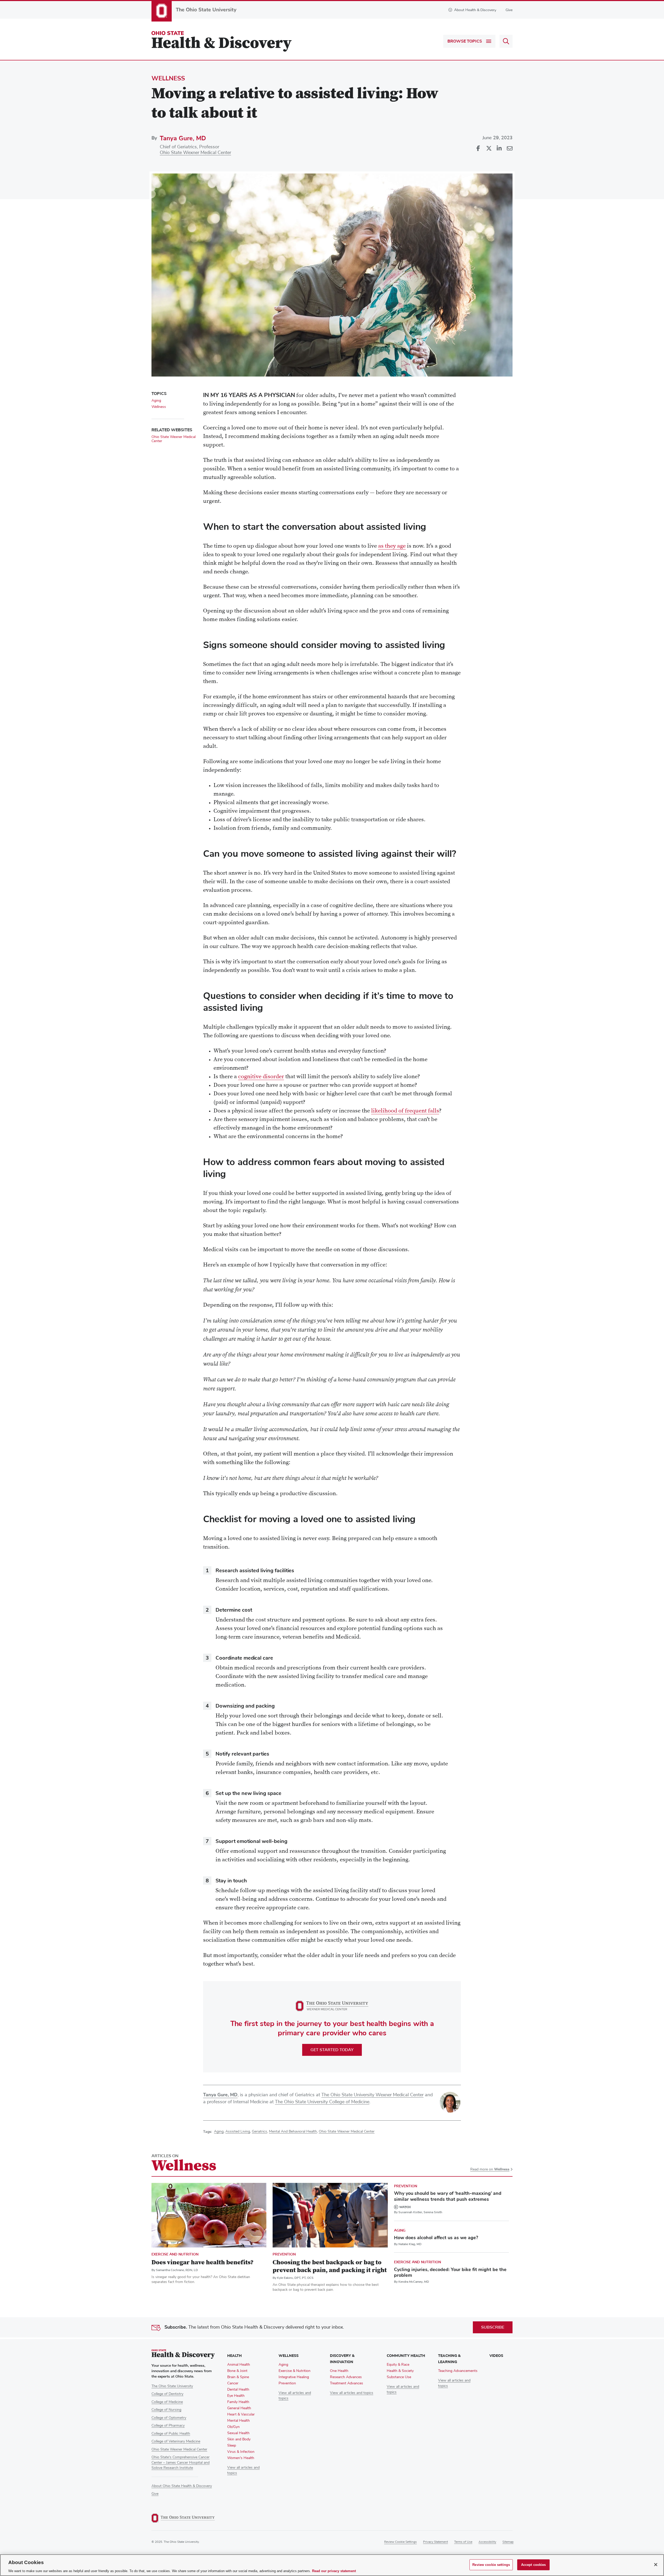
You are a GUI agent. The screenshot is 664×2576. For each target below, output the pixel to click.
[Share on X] (489, 149)
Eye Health (236, 2396)
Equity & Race (398, 2365)
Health (234, 2356)
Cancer (233, 2383)
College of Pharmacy (168, 2426)
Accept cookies (534, 2564)
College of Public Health (171, 2434)
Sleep (232, 2446)
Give (509, 10)
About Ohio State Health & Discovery (182, 2486)
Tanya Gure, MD (183, 138)
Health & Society (400, 2371)
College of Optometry (169, 2418)
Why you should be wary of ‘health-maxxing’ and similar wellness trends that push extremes (448, 2196)
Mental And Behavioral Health (293, 2132)
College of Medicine (167, 2402)
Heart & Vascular (241, 2414)
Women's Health (241, 2458)
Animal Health (239, 2365)
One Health (339, 2371)
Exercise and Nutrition (175, 2254)
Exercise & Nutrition (295, 2371)
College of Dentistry (167, 2394)
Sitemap (508, 2542)
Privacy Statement (435, 2542)
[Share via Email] (509, 149)
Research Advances (346, 2377)
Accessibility (487, 2542)
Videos (496, 2356)
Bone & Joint (237, 2371)
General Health (239, 2408)
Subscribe (493, 2327)
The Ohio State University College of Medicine (322, 2102)
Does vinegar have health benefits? (202, 2263)
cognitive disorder (261, 1077)
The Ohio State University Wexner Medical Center (372, 2095)
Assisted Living (238, 2132)
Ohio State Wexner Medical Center (195, 153)
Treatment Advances (347, 2383)
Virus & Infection (241, 2452)
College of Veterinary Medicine (176, 2441)
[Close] (656, 2565)
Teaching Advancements (458, 2371)
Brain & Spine (238, 2377)
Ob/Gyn (233, 2427)
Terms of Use (463, 2542)
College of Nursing (166, 2410)
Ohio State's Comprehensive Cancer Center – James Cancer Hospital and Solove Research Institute (181, 2463)
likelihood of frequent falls (405, 1111)
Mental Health (238, 2421)
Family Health (238, 2402)
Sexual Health (238, 2433)
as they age (392, 546)
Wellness (168, 78)
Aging (219, 2132)
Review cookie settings (400, 2542)
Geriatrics (260, 2132)
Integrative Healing (294, 2377)
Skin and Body (239, 2439)
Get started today (332, 2050)
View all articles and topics (352, 2393)
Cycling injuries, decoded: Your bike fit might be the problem (450, 2272)
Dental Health (238, 2390)
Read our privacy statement (334, 2571)
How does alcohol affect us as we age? (436, 2238)
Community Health (406, 2356)
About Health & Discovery (475, 10)
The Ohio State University (172, 2386)
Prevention (284, 2254)
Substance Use (399, 2377)
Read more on (490, 2170)
